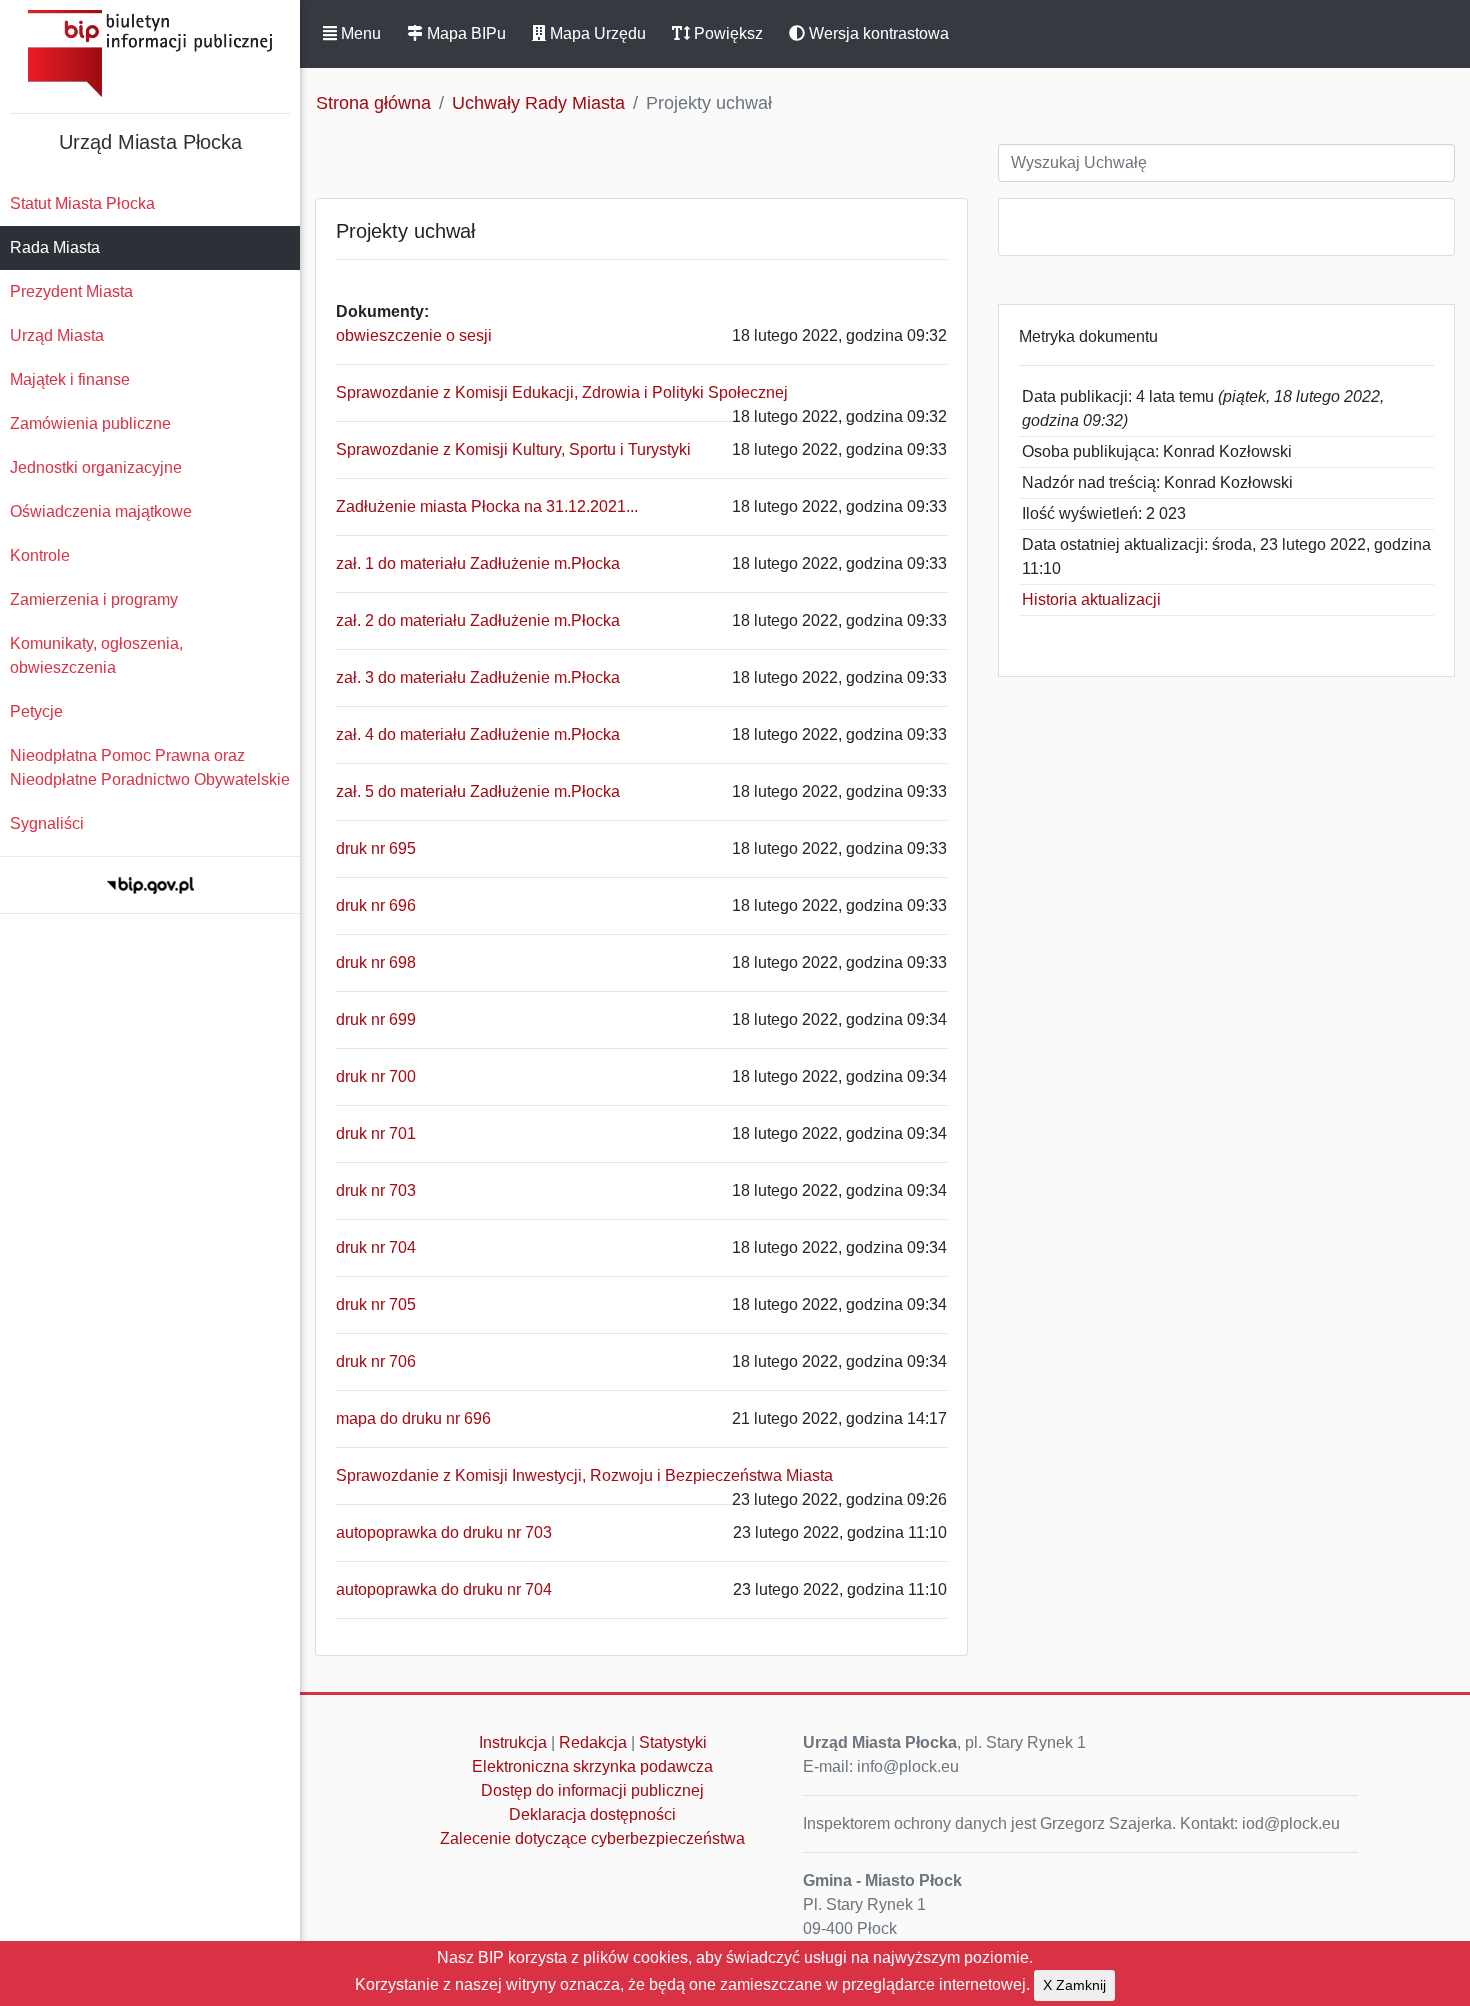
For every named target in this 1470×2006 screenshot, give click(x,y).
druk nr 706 (376, 1361)
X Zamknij (1074, 1985)
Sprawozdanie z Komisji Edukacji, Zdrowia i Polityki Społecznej (562, 392)
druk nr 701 (376, 1133)
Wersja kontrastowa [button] (877, 33)
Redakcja (593, 1742)
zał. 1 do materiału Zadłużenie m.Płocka (478, 563)
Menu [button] (359, 33)
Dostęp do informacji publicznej (592, 1790)
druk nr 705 (376, 1304)
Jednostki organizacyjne (96, 467)
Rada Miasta (55, 247)
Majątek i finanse (70, 379)
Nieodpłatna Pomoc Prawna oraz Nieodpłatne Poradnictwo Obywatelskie (150, 767)
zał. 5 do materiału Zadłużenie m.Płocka (478, 791)
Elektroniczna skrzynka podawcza (592, 1766)
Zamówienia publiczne (90, 423)
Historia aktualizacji (1091, 599)
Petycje (36, 711)
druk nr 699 (376, 1019)
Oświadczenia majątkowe (101, 511)
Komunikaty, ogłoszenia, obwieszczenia (96, 655)
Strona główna (373, 103)
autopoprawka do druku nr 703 (444, 1532)
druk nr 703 (376, 1190)
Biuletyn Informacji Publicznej (150, 53)
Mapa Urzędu (596, 33)
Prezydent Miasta (71, 291)
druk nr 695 (376, 848)
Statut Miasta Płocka (82, 203)
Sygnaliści (47, 823)
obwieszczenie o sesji (414, 335)
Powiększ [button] (726, 33)
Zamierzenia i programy (94, 599)
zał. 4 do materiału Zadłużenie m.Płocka (478, 734)
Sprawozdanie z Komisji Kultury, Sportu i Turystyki (513, 449)
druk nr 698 (376, 962)
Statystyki (673, 1742)
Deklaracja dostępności (592, 1814)
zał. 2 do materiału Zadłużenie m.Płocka (478, 620)
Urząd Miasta (57, 335)
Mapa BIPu (464, 33)
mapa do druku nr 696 (413, 1418)
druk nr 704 (376, 1247)
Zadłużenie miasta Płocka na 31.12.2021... (487, 506)
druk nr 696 (376, 905)
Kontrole (40, 555)
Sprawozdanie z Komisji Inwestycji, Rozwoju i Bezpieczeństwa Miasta (584, 1475)
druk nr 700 (376, 1076)
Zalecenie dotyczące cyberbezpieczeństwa (592, 1838)
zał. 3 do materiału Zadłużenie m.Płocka (478, 677)
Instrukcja (513, 1742)
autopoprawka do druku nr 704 (444, 1589)
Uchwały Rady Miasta (538, 103)
